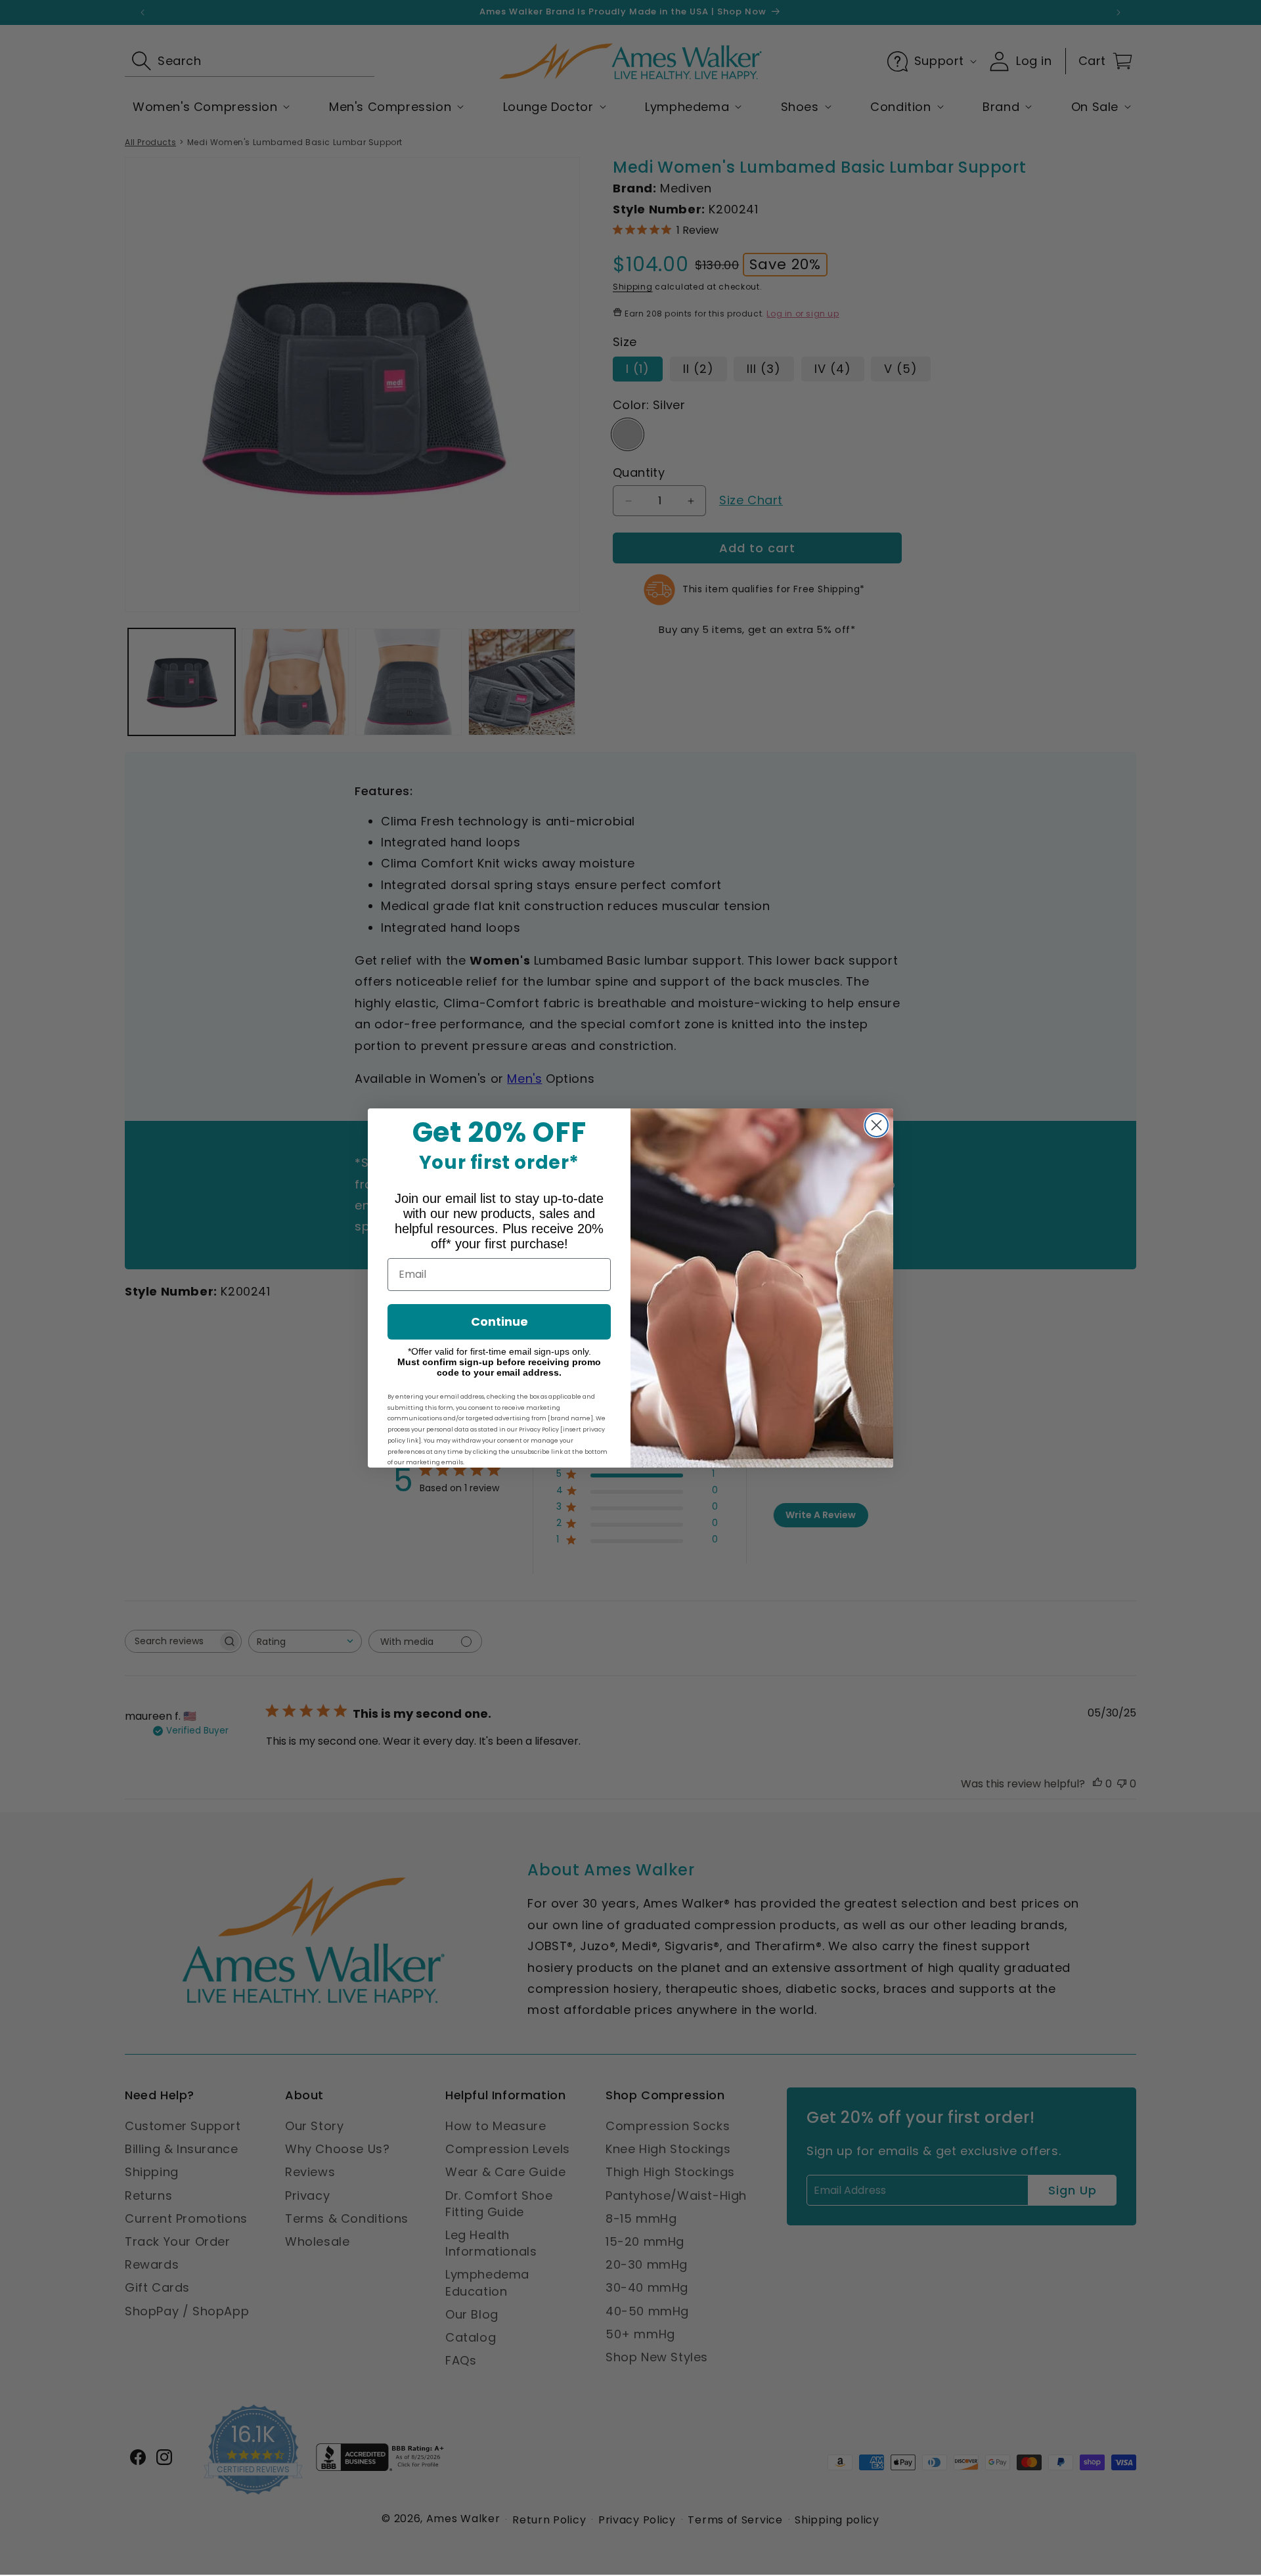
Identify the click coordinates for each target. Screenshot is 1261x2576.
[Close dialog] (876, 1125)
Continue (499, 1321)
